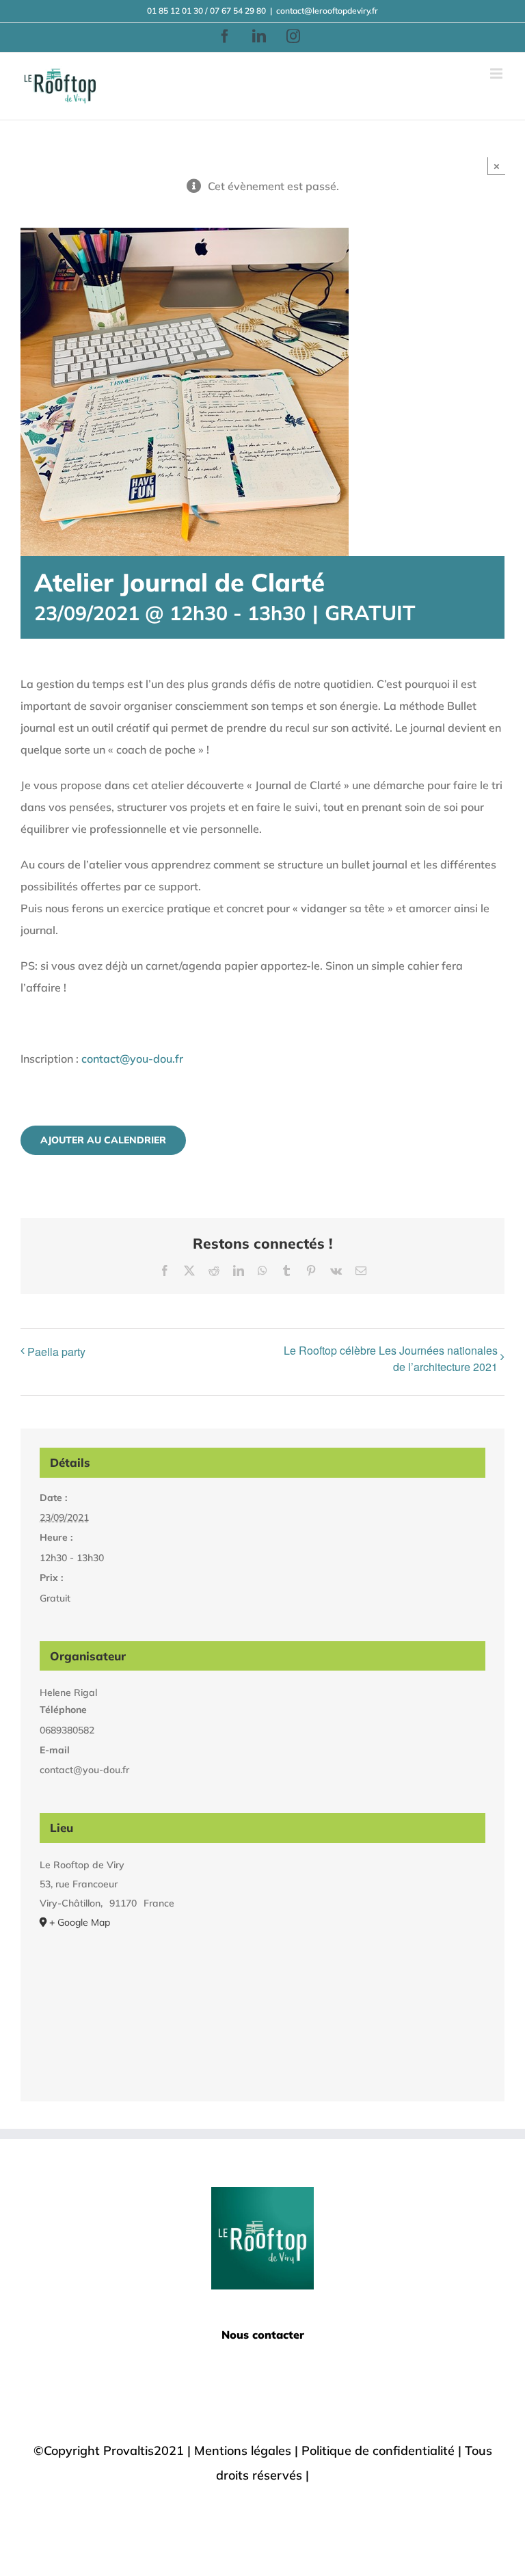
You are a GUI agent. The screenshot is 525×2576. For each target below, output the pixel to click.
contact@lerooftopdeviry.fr (327, 11)
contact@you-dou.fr (132, 1059)
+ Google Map (80, 1922)
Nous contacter (263, 2335)
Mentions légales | (248, 2451)
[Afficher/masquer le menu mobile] (497, 74)
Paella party (56, 1352)
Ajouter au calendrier (103, 1140)
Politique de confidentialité (378, 2451)
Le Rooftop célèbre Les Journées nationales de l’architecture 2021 (391, 1358)
